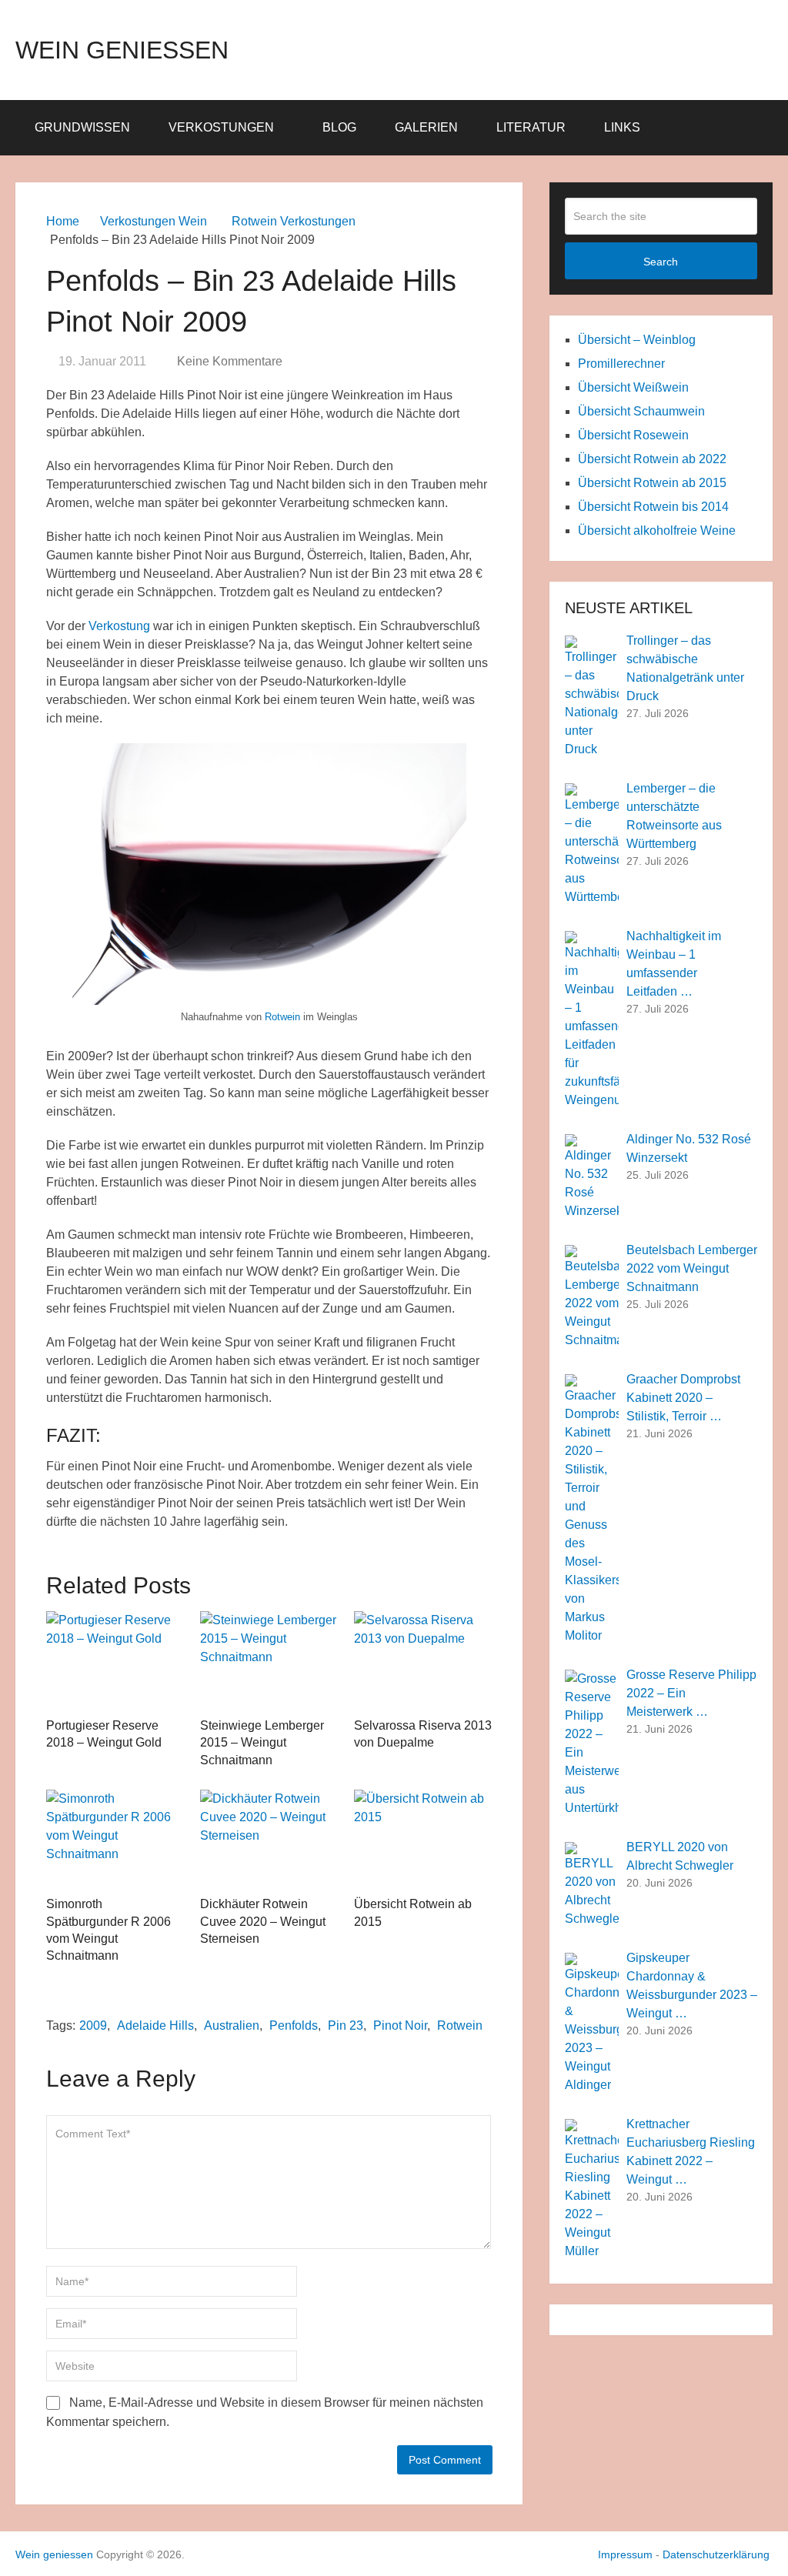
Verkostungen (221, 127)
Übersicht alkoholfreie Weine (657, 531)
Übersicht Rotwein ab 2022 (652, 459)
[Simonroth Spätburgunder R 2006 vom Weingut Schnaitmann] (115, 1839)
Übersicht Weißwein (633, 387)
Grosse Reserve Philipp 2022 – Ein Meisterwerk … (691, 1693)
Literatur (531, 127)
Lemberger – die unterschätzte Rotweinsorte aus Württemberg (674, 816)
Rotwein (282, 1017)
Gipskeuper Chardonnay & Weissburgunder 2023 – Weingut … (692, 1985)
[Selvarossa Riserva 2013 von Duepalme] (423, 1660)
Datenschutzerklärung (716, 2554)
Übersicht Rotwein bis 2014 (653, 507)
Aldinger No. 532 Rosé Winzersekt (689, 1148)
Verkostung (119, 626)
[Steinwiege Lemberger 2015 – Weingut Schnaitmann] (269, 1660)
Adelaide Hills (155, 2025)
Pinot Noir (400, 2025)
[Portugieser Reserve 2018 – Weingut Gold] (115, 1660)
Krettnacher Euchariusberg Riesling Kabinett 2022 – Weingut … (691, 2152)
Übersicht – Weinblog (637, 340)
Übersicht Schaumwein (641, 411)
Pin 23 (346, 2025)
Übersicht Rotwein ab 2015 (652, 483)
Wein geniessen (122, 50)
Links (622, 127)
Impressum (625, 2554)
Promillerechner (621, 364)
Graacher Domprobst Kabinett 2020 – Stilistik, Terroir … (683, 1398)
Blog (339, 127)
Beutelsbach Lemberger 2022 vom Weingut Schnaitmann (692, 1268)
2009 (93, 2025)
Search (661, 262)
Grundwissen (82, 127)
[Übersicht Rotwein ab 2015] (423, 1839)
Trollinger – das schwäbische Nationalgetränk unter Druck (685, 668)
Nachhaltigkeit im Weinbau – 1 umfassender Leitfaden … (674, 964)
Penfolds (294, 2025)
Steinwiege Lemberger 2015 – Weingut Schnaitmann (262, 1743)
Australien (232, 2025)
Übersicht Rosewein (633, 435)
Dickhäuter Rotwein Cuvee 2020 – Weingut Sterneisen (263, 1921)
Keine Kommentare (230, 361)
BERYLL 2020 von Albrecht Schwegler (680, 1856)
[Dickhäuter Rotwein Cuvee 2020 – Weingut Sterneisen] (269, 1839)
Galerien (426, 127)
